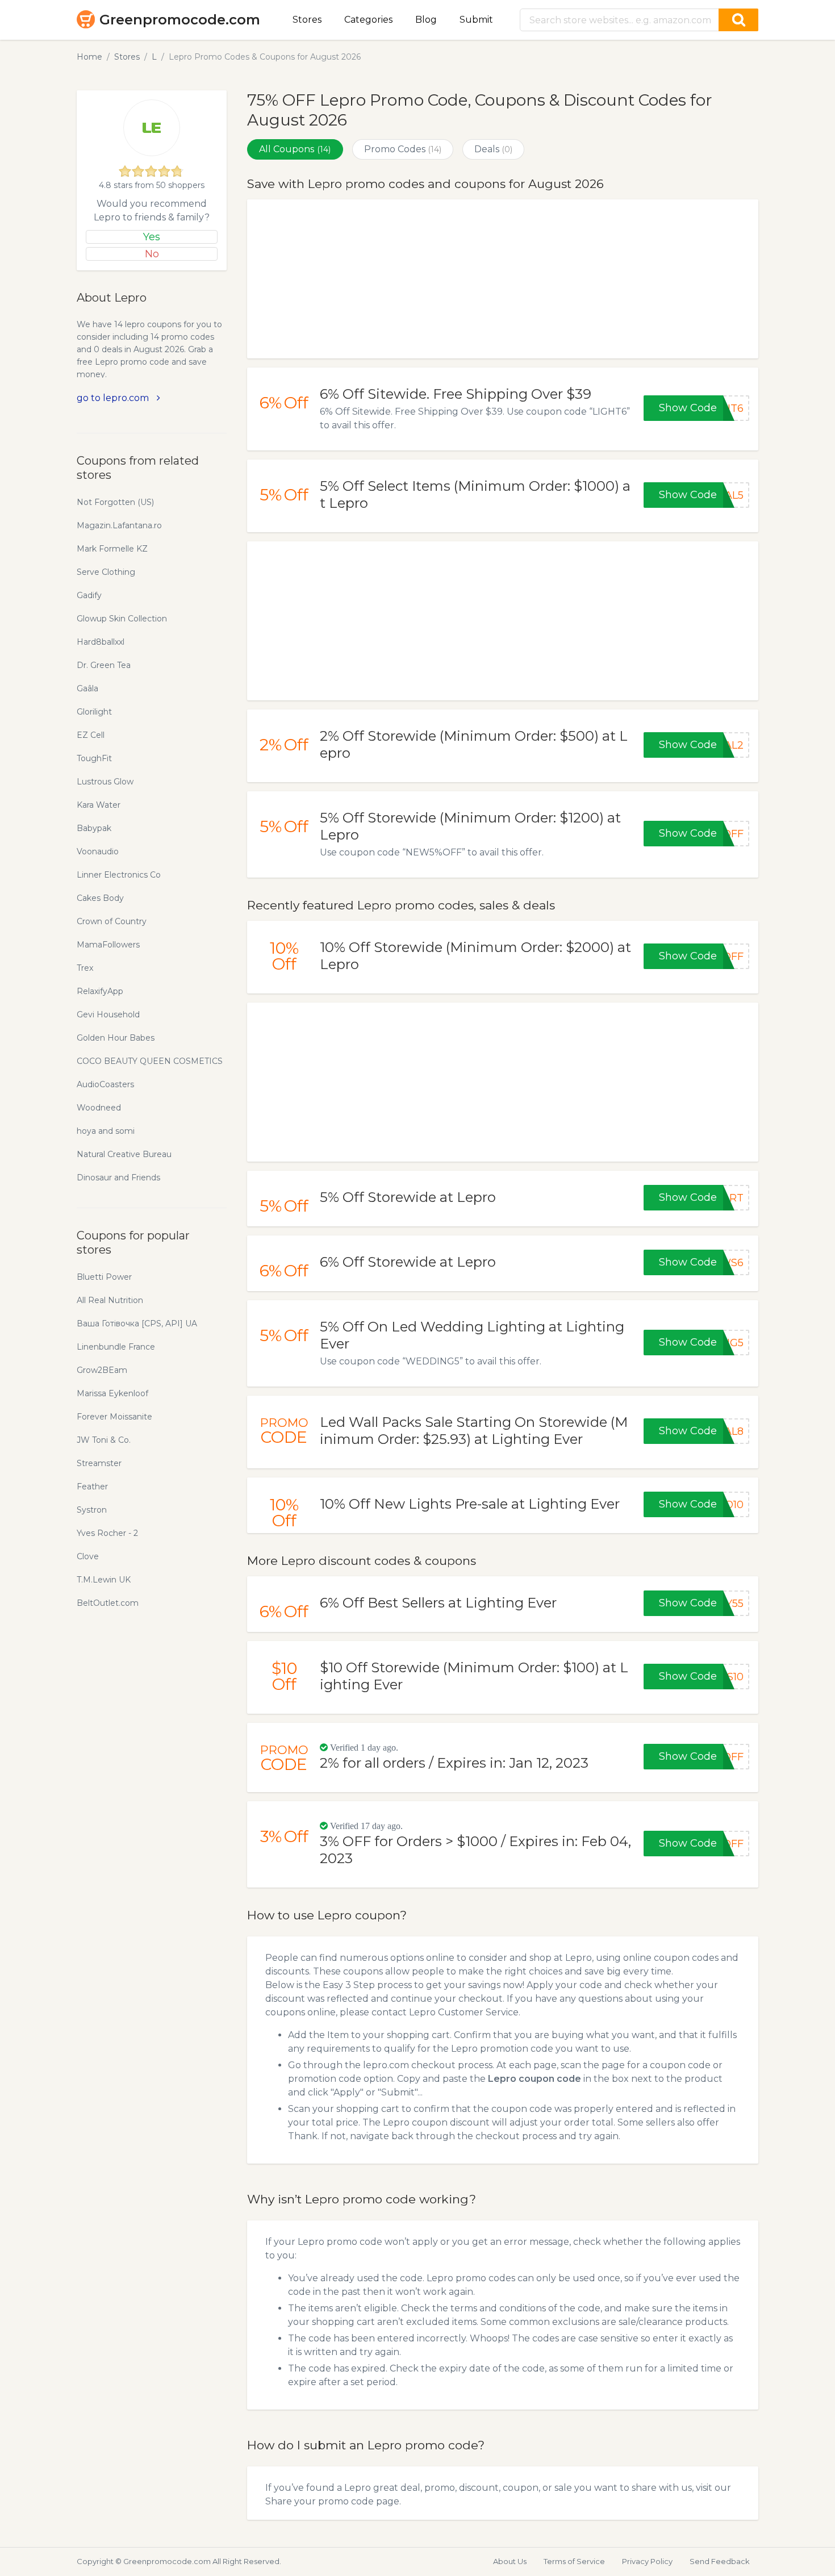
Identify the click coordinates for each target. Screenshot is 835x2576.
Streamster (99, 1463)
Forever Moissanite (114, 1417)
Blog (426, 20)
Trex (85, 968)
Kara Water (99, 805)
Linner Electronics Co (119, 875)
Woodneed (99, 1108)
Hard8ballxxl (101, 642)
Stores (307, 20)
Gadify (89, 595)
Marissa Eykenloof (112, 1393)
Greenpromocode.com (180, 20)
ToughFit (94, 758)
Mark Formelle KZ (112, 549)
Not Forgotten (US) (115, 502)
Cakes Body (100, 898)
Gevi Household (108, 1014)
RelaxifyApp (100, 991)
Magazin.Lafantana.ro (119, 525)
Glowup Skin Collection (122, 619)
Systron (92, 1510)
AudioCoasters (105, 1084)
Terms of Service (574, 2561)
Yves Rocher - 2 (107, 1533)
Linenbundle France (116, 1347)
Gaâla (87, 688)
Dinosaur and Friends (118, 1178)
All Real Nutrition (110, 1300)
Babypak (94, 828)
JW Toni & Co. (104, 1440)
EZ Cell (91, 735)
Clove (88, 1556)
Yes (152, 237)
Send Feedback (720, 2561)
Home (89, 57)
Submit (476, 20)
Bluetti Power (104, 1277)
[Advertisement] (503, 279)
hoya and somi (106, 1131)
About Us (510, 2561)
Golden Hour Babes (116, 1038)
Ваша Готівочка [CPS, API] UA (137, 1324)
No (152, 254)
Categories (368, 20)
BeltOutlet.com (108, 1603)
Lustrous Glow (105, 782)
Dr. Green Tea (104, 665)
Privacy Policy (647, 2561)
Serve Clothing (106, 572)
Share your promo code (320, 2501)
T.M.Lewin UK (104, 1580)
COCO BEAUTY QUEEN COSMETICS (150, 1061)
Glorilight (94, 712)
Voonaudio (98, 851)
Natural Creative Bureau (124, 1154)
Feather (92, 1487)
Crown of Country (112, 921)
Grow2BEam (102, 1370)
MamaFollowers (108, 945)
